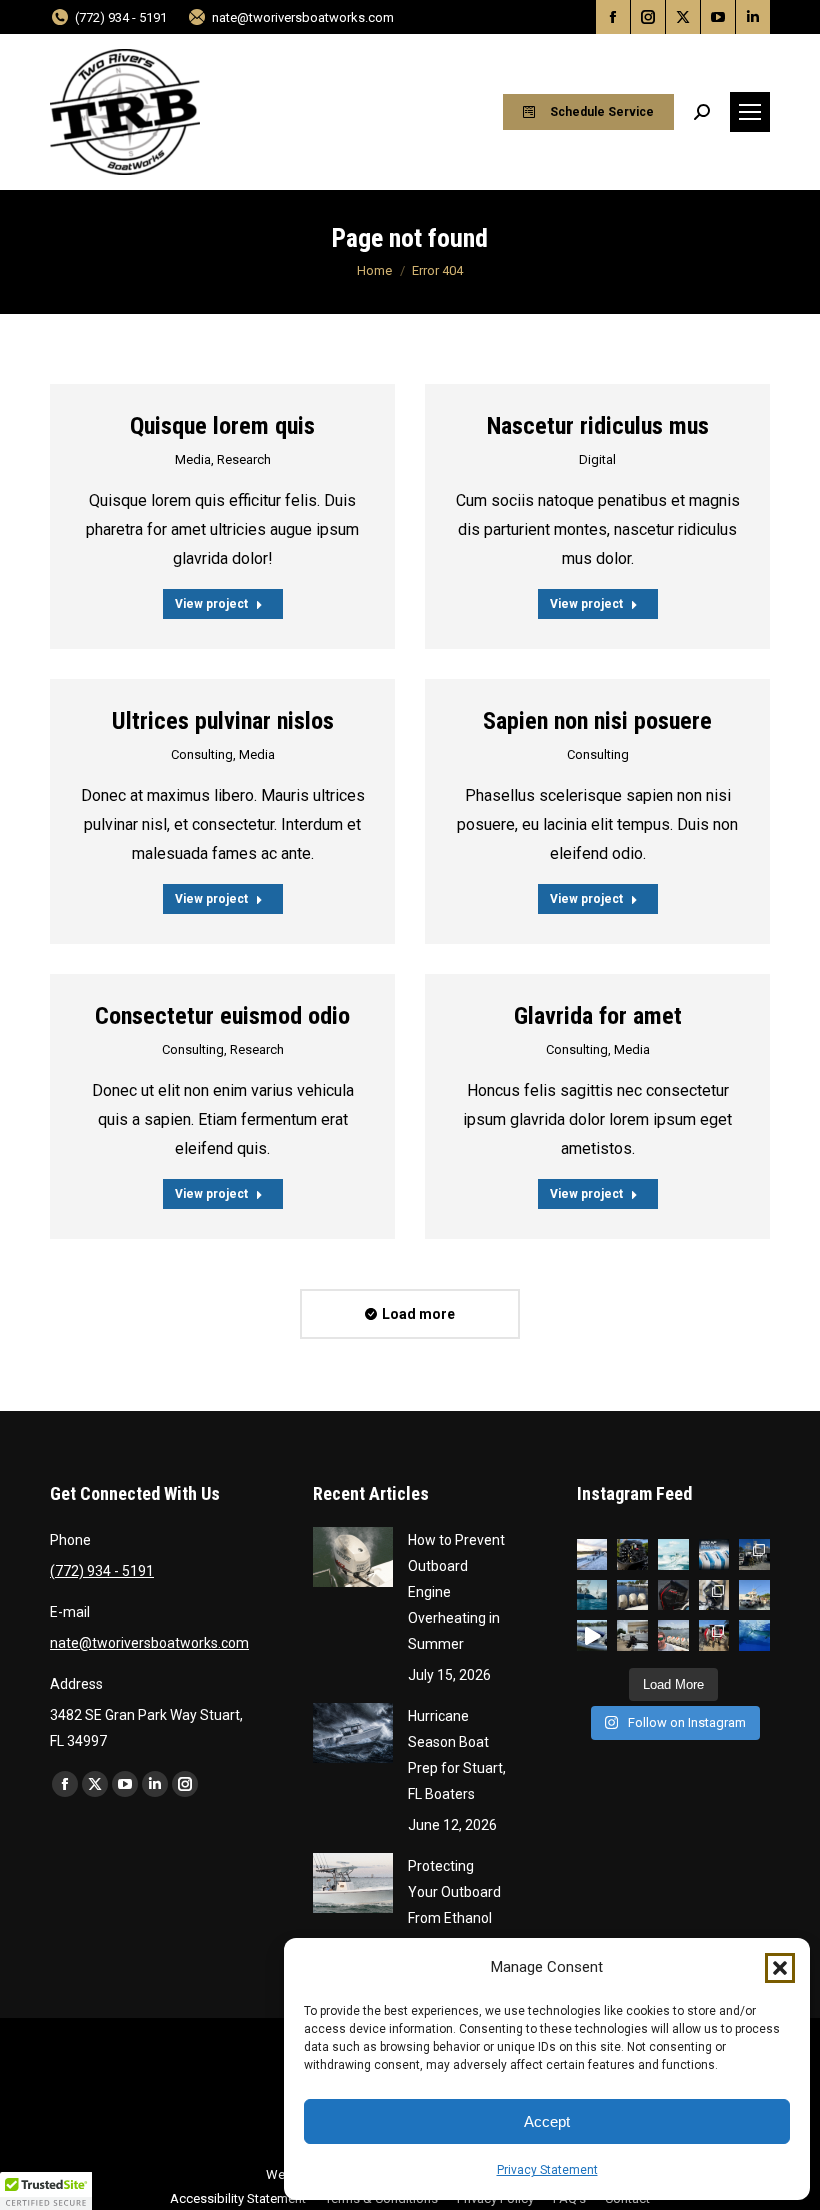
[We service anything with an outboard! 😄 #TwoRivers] (592, 1635)
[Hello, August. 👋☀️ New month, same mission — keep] (592, 1595)
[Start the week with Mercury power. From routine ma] (673, 1554)
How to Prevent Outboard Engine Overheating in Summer (456, 1592)
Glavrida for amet (598, 1016)
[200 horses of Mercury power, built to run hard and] (673, 1595)
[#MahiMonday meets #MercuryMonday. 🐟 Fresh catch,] (754, 1635)
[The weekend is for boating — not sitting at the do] (592, 1554)
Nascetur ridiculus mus (598, 426)
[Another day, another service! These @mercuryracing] (714, 1635)
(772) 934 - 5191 (121, 17)
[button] (780, 1968)
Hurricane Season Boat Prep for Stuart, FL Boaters (457, 1755)
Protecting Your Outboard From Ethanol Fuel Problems (454, 1905)
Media (193, 459)
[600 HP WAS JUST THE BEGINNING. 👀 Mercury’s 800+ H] (714, 1554)
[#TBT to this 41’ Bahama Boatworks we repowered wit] (754, 1554)
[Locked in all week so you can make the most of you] (632, 1595)
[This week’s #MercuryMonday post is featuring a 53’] (754, 1595)
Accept (547, 2121)
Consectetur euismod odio (222, 1016)
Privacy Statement (547, 2170)
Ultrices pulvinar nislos (223, 721)
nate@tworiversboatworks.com (303, 17)
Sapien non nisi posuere (597, 721)
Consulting (202, 754)
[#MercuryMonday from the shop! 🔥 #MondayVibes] (632, 1635)
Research (244, 459)
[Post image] (353, 1557)
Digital (597, 459)
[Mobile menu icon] (750, 112)
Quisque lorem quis (222, 426)
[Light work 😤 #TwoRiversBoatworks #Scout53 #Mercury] (673, 1635)
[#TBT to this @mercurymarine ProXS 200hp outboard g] (714, 1595)
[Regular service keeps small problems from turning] (632, 1554)
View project (211, 604)
